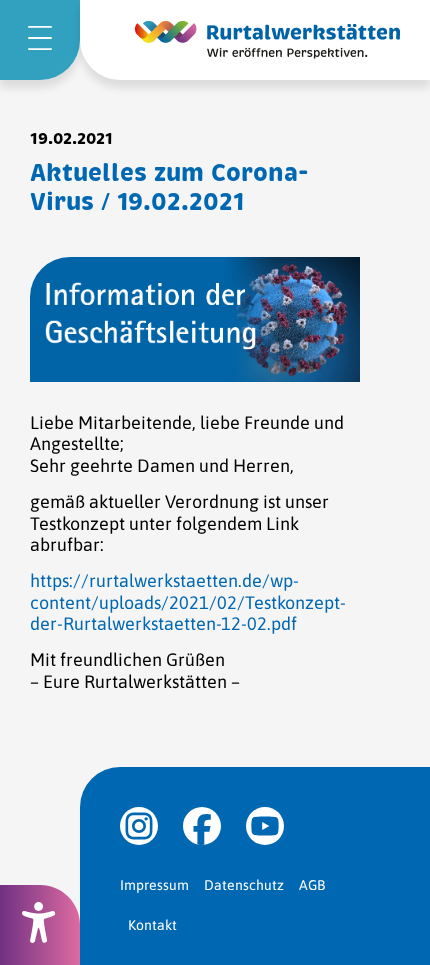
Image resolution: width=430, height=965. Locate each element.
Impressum (154, 885)
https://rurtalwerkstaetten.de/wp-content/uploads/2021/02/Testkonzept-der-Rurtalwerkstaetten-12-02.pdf (188, 602)
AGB (312, 885)
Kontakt (152, 925)
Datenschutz (244, 885)
